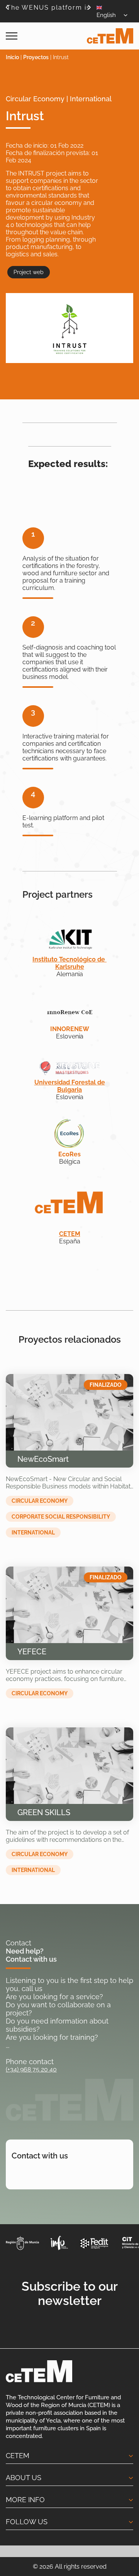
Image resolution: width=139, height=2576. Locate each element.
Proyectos (36, 57)
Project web (29, 272)
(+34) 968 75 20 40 (31, 2069)
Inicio (12, 57)
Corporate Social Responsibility (61, 1517)
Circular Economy (40, 1501)
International (33, 1533)
